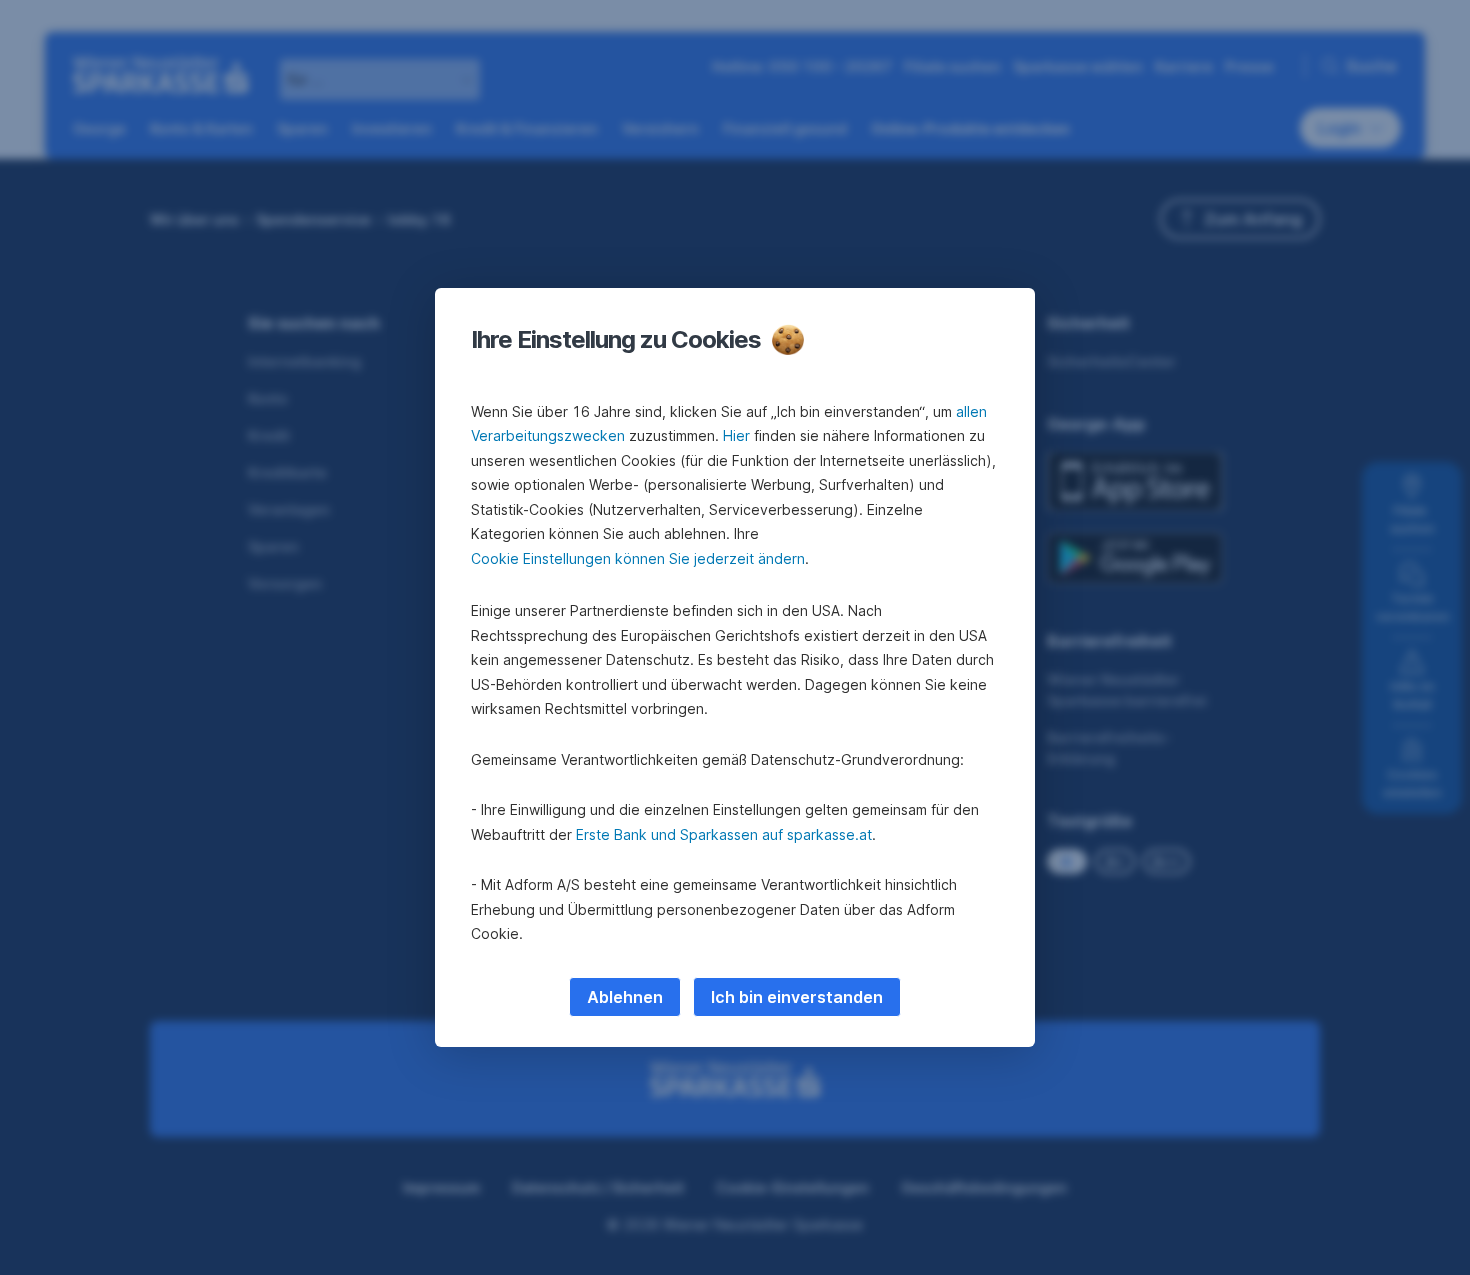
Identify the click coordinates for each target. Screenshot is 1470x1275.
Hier (736, 435)
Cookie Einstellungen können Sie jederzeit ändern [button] (638, 558)
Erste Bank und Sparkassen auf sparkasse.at (724, 834)
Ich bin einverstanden (797, 997)
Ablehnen (625, 997)
